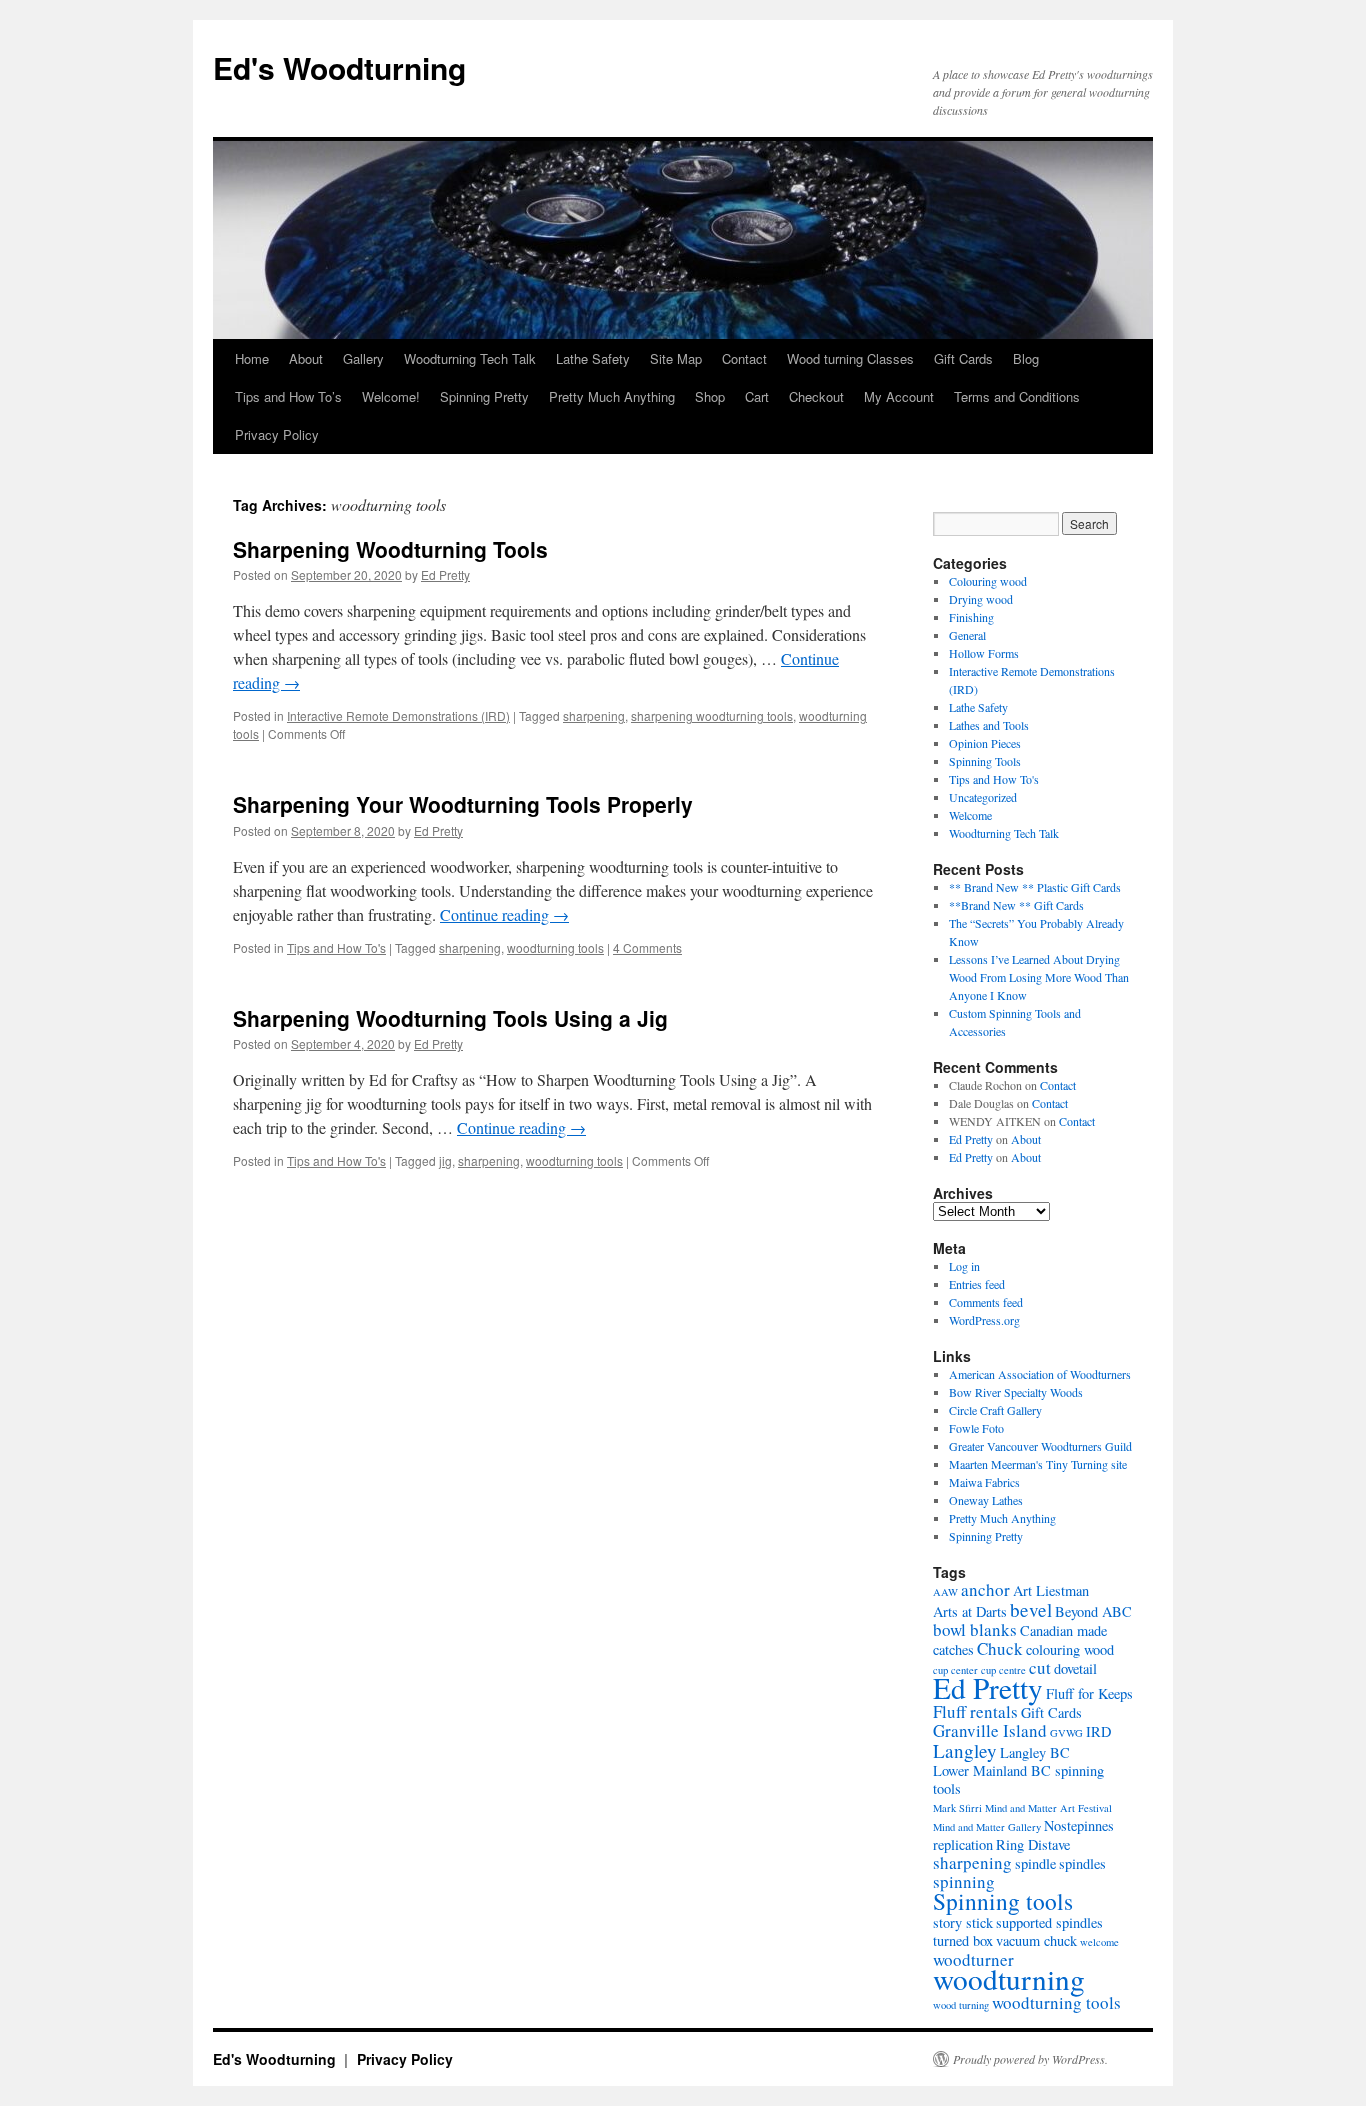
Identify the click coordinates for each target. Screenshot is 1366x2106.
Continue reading (504, 914)
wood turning (961, 2005)
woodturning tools (555, 947)
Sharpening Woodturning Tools (390, 549)
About (306, 358)
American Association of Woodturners (1040, 1374)
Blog (1026, 358)
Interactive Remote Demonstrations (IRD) (398, 715)
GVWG (1066, 1733)
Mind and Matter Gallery (987, 1827)
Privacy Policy (277, 434)
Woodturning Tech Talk (470, 358)
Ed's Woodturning (339, 67)
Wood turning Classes (850, 358)
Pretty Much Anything (612, 396)
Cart (757, 396)
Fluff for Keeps (1089, 1693)
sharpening (594, 715)
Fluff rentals (975, 1711)
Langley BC (1035, 1752)
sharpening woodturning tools (712, 715)
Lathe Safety (593, 358)
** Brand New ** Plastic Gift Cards (1035, 887)
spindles (1082, 1863)
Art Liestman (1051, 1590)
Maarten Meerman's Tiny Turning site (1038, 1464)
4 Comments (647, 947)
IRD (1098, 1731)
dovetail (1075, 1668)
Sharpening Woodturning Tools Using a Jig (450, 1018)
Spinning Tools (985, 761)
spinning (964, 1881)
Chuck (1000, 1648)
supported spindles (1049, 1922)
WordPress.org (984, 1320)
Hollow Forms (984, 653)
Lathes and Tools (989, 725)
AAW (945, 1592)
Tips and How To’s (288, 396)
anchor (985, 1589)
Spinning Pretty (484, 396)
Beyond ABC (1093, 1611)
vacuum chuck (1036, 1940)
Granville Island (990, 1730)
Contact (744, 358)
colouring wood (1070, 1649)
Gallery (363, 358)
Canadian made (1063, 1630)
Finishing (971, 617)
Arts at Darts (970, 1611)
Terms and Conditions (1017, 396)
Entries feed (977, 1284)
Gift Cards (963, 358)
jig (445, 1160)
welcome (1099, 1942)
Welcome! (391, 396)
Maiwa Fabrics (984, 1482)
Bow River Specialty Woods (1016, 1392)
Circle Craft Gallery (995, 1410)
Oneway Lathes (986, 1500)
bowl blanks (975, 1629)
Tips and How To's (336, 947)
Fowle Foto (976, 1428)
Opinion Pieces (985, 743)
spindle (1035, 1863)
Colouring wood (988, 581)
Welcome (970, 815)
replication (963, 1844)
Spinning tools (1003, 1901)
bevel (1031, 1609)
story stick (963, 1922)
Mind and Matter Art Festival (1048, 1808)
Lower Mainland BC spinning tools (1018, 1779)
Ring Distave (1033, 1844)
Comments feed (986, 1302)
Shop (710, 396)
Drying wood (981, 599)
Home (252, 358)
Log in (964, 1266)
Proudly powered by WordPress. (1030, 2059)
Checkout (816, 396)
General (967, 635)
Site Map (676, 358)
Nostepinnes (1079, 1825)
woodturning (1009, 1978)
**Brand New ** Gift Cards (1016, 905)
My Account (899, 396)
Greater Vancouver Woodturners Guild (1040, 1446)
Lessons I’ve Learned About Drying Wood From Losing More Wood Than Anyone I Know (1039, 977)
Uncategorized (983, 797)
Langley (965, 1750)
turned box (963, 1940)
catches (953, 1649)
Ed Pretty (445, 574)
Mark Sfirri (957, 1808)
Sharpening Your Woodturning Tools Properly (463, 804)
